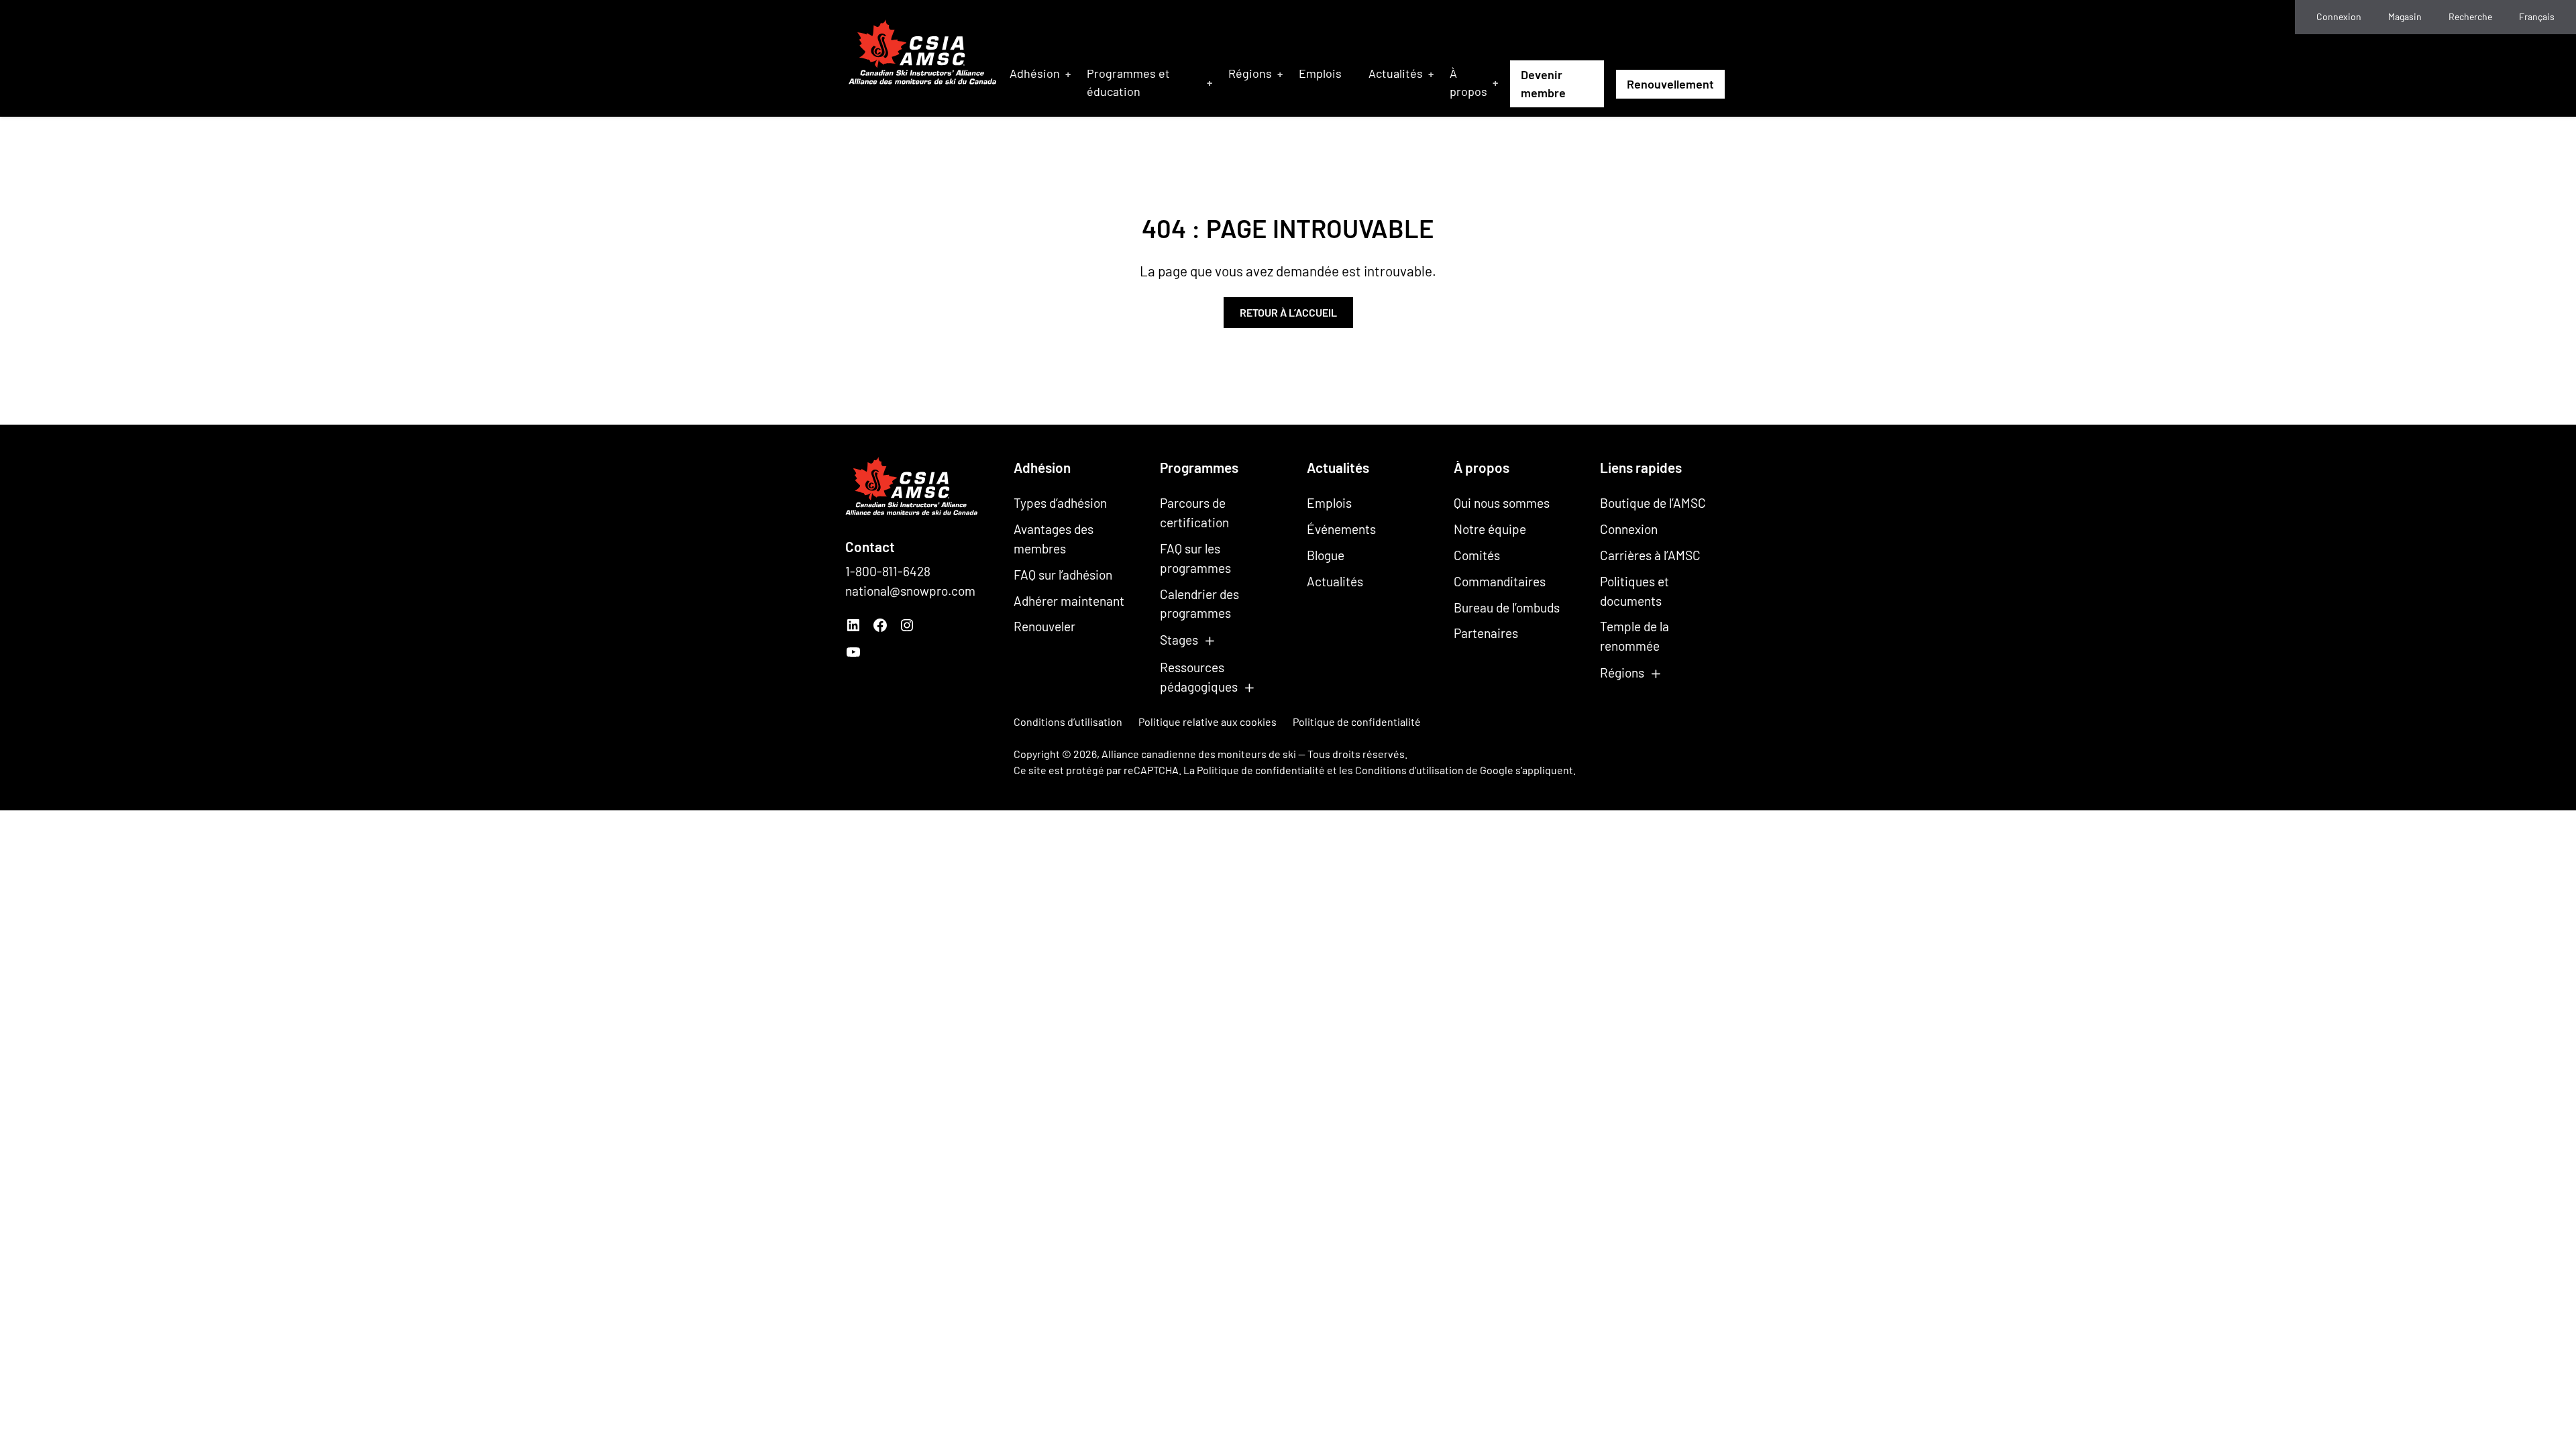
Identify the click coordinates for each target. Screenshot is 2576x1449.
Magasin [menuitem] (2405, 16)
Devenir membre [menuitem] (1543, 84)
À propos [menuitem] (1468, 82)
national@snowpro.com (910, 591)
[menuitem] (2537, 17)
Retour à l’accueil (1288, 312)
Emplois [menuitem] (1320, 73)
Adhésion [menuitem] (1035, 73)
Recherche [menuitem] (2470, 16)
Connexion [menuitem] (2339, 16)
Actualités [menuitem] (1396, 73)
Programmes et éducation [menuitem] (1128, 82)
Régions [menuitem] (1250, 73)
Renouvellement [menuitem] (1670, 84)
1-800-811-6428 (888, 571)
